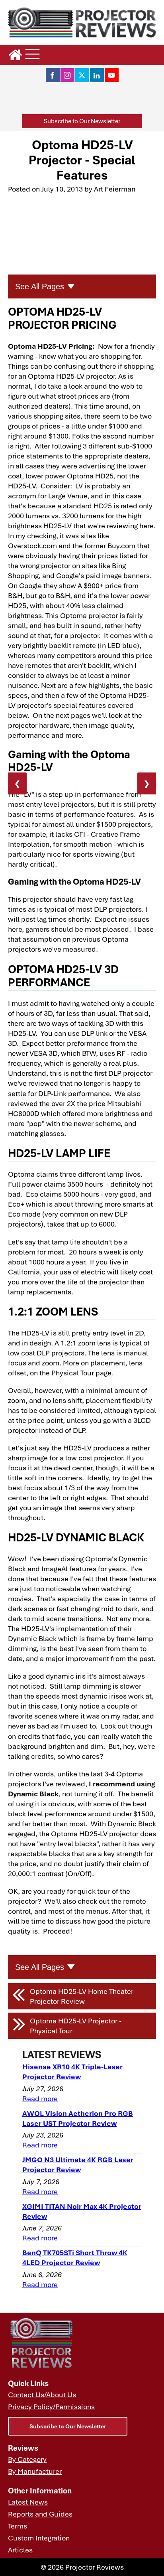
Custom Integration (39, 2538)
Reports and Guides (40, 2514)
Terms (18, 2526)
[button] (82, 121)
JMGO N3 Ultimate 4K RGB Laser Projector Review (78, 2164)
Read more (40, 2098)
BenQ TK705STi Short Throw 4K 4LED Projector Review (75, 2257)
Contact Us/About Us (42, 2394)
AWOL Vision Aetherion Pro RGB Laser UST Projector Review (78, 2118)
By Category (27, 2459)
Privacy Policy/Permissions (51, 2406)
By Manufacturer (35, 2471)
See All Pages (40, 286)
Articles (20, 2550)
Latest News (28, 2502)
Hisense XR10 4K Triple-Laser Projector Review (72, 2071)
